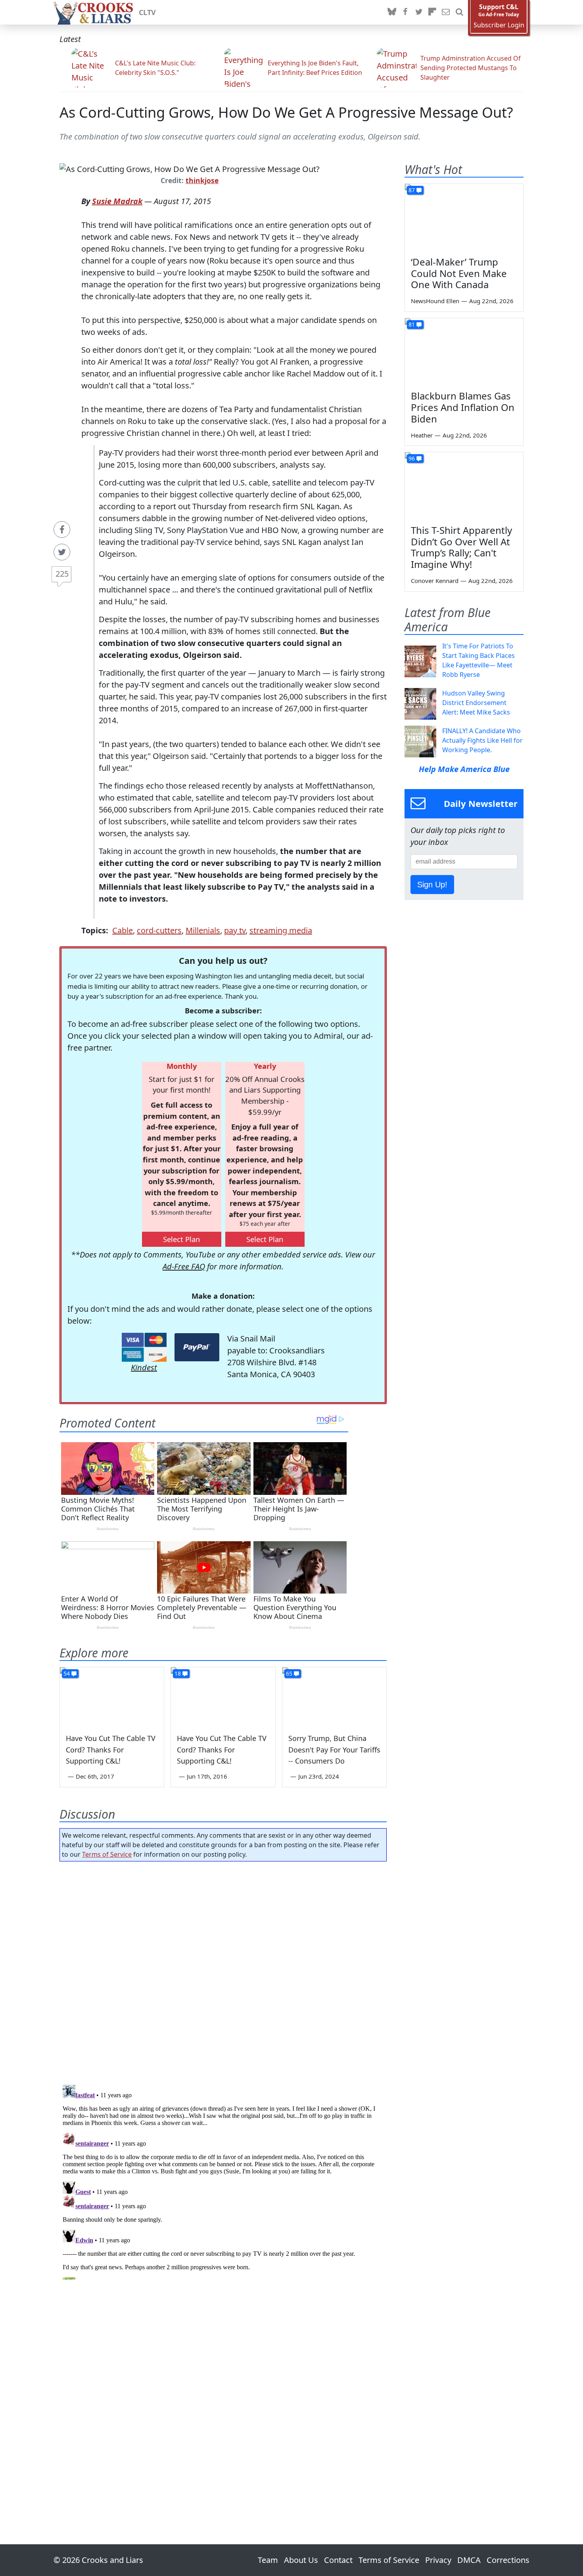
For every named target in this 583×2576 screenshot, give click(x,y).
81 (412, 324)
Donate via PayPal (197, 1347)
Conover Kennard (435, 581)
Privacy (438, 2560)
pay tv (235, 930)
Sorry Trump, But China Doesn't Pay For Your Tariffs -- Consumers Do (334, 1750)
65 (289, 1673)
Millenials (203, 930)
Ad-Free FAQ (184, 1266)
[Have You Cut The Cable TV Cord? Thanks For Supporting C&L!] (112, 1697)
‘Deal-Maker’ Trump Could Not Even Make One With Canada (459, 273)
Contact (338, 2560)
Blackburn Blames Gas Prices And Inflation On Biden (463, 407)
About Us (301, 2560)
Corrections (508, 2560)
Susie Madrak (117, 201)
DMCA (469, 2560)
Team (268, 2560)
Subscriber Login (499, 25)
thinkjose (202, 180)
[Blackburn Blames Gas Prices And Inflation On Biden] (464, 352)
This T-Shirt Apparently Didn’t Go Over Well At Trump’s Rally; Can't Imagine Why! (461, 547)
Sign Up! (432, 885)
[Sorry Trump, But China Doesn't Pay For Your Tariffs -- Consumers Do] (334, 1697)
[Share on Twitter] (62, 552)
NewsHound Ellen (435, 301)
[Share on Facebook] (62, 529)
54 (67, 1673)
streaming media (281, 930)
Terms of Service (107, 1854)
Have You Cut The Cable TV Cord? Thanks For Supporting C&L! (111, 1750)
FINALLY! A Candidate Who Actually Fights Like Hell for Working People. (482, 740)
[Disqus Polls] (223, 1970)
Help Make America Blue (464, 769)
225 (62, 574)
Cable (123, 930)
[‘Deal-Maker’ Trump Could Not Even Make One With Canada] (464, 217)
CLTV (147, 12)
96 (412, 458)
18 (178, 1673)
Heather (422, 435)
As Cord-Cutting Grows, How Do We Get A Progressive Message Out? (286, 112)
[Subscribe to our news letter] (446, 12)
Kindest (144, 1367)
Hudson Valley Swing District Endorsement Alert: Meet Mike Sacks (476, 703)
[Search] (459, 12)
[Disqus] (223, 2180)
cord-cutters (159, 930)
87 (412, 190)
